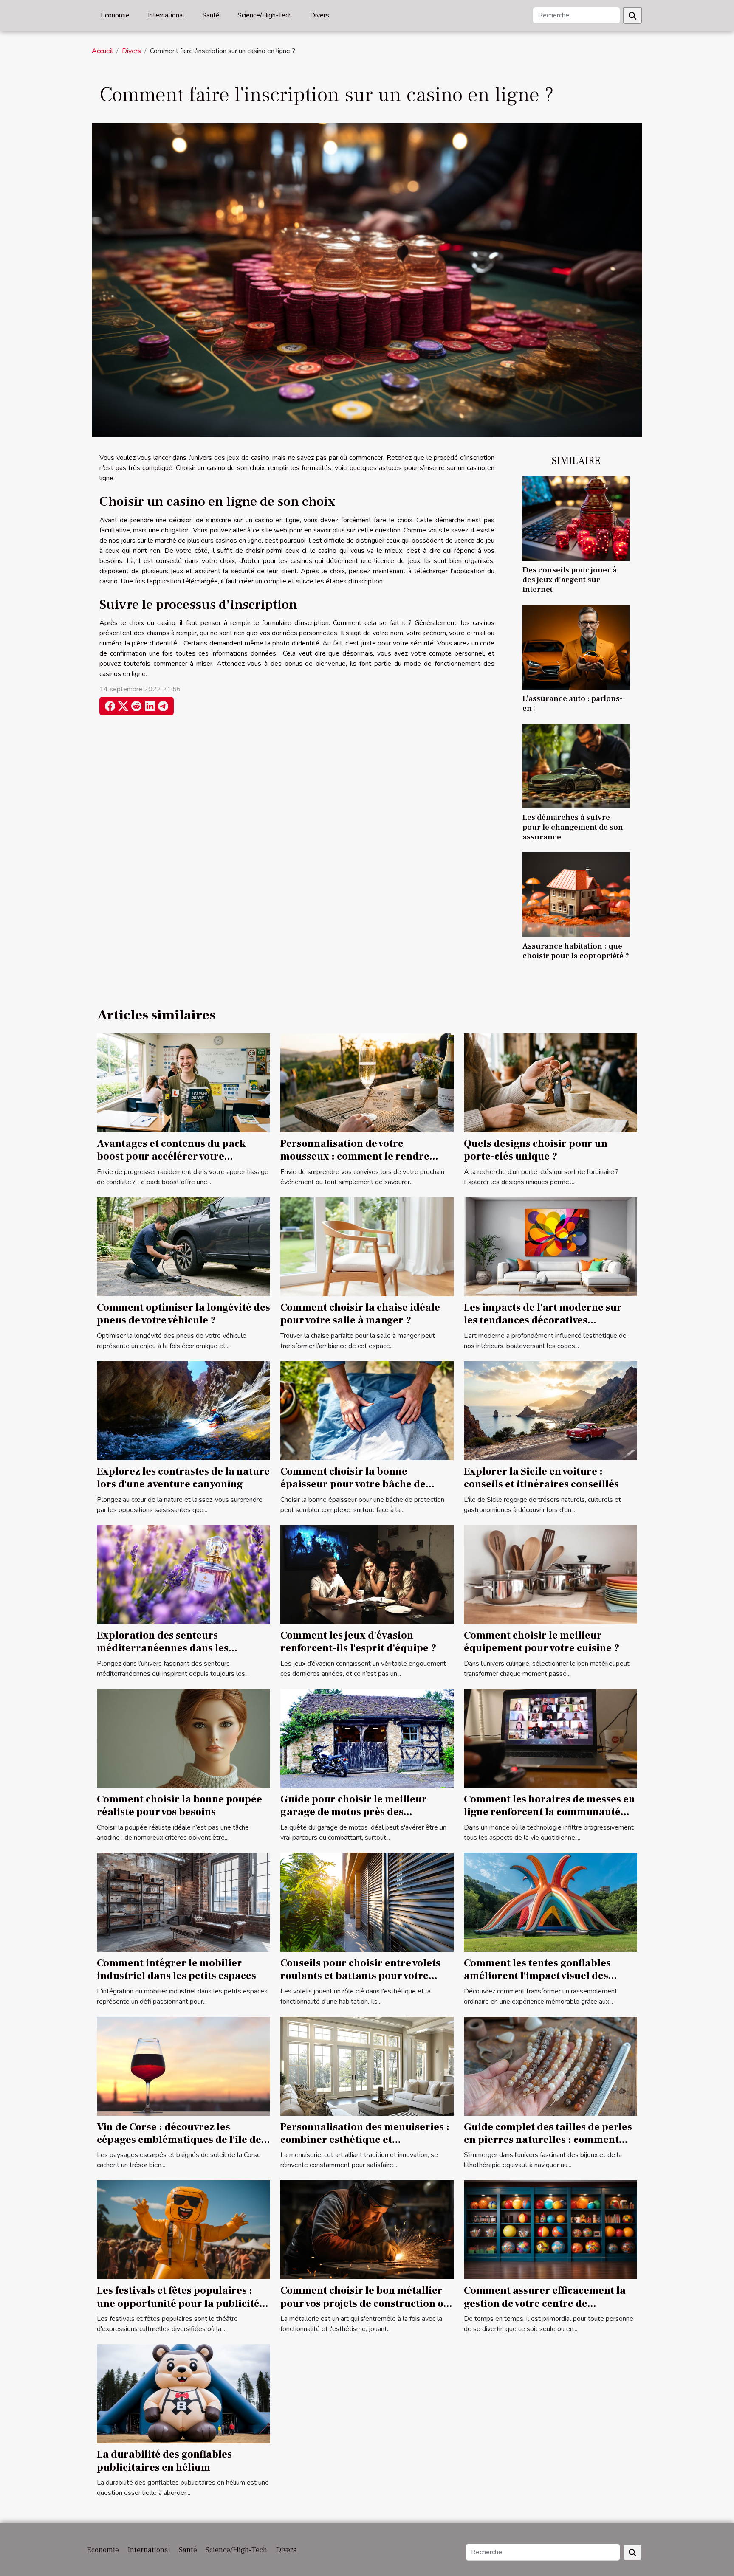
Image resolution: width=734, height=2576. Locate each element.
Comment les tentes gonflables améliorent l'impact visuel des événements (537, 1976)
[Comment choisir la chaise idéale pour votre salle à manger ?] (367, 1246)
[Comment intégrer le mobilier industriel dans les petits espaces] (183, 1902)
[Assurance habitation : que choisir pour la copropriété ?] (576, 894)
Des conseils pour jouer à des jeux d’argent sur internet (570, 580)
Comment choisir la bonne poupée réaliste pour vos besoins (179, 1806)
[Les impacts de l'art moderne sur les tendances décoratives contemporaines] (550, 1246)
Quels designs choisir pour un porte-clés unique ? (536, 1150)
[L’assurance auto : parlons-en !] (576, 647)
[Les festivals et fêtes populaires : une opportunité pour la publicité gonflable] (183, 2230)
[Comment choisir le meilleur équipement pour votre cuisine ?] (550, 1574)
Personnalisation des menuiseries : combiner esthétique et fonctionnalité (365, 2140)
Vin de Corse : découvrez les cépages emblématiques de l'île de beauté (179, 2140)
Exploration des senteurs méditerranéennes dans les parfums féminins (163, 1648)
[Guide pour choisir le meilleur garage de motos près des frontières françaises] (367, 1738)
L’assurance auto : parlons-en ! (573, 703)
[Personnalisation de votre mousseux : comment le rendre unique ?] (367, 1082)
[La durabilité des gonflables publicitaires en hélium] (183, 2393)
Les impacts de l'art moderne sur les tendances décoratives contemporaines (543, 1320)
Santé (211, 15)
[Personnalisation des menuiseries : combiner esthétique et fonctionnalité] (367, 2066)
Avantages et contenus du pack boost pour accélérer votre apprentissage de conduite (171, 1157)
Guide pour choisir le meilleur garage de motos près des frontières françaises (354, 1812)
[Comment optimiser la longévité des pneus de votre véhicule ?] (183, 1246)
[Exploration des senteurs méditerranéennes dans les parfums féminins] (183, 1574)
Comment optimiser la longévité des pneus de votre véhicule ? (183, 1314)
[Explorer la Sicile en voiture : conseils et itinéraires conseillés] (550, 1410)
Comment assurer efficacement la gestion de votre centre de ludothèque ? (545, 2303)
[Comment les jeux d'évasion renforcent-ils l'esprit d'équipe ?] (367, 1574)
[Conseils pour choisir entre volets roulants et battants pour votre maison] (367, 1902)
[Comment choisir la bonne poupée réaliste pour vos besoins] (183, 1738)
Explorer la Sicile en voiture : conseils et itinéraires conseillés (541, 1478)
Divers (320, 15)
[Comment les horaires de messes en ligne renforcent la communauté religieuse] (550, 1738)
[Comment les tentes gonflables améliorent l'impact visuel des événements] (550, 1902)
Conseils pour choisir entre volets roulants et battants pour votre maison (360, 1976)
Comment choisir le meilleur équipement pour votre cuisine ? (542, 1642)
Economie (115, 15)
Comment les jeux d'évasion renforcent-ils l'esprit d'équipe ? (358, 1642)
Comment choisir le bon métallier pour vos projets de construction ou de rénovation (365, 2303)
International (166, 15)
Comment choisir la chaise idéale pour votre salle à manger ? (360, 1314)
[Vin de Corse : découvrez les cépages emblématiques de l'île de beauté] (183, 2066)
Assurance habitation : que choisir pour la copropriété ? (576, 951)
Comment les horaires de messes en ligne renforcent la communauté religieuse (549, 1812)
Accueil (102, 51)
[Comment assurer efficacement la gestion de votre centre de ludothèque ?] (550, 2230)
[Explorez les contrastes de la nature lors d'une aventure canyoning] (183, 1410)
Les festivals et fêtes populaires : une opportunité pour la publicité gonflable (178, 2303)
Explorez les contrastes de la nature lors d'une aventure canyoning (183, 1478)
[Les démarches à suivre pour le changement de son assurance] (576, 766)
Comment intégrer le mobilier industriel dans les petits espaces (176, 1969)
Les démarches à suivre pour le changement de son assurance (573, 827)
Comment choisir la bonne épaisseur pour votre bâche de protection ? (353, 1484)
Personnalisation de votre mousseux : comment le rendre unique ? (355, 1157)
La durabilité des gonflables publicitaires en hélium (164, 2461)
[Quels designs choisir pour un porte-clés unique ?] (550, 1082)
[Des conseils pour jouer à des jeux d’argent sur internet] (576, 518)
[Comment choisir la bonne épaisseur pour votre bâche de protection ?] (367, 1410)
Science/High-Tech (265, 15)
